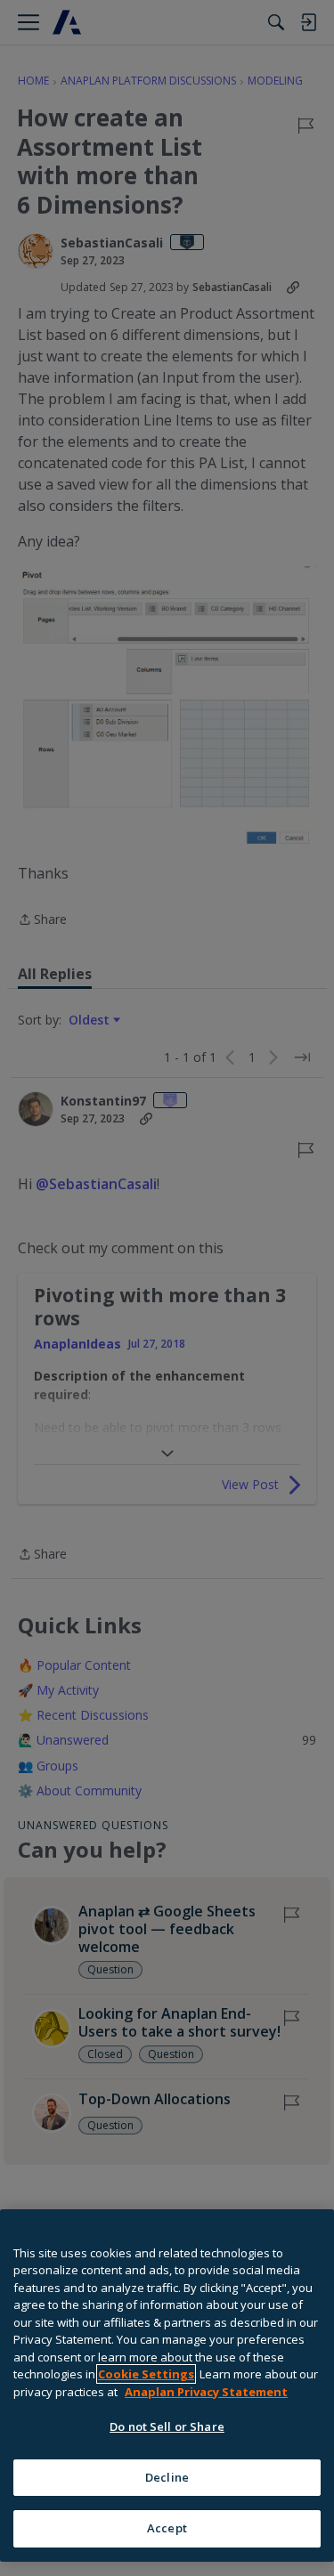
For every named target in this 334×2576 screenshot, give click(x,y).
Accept (167, 2528)
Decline (167, 2477)
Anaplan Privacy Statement (206, 2392)
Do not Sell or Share (167, 2426)
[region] (167, 2386)
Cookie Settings (146, 2374)
